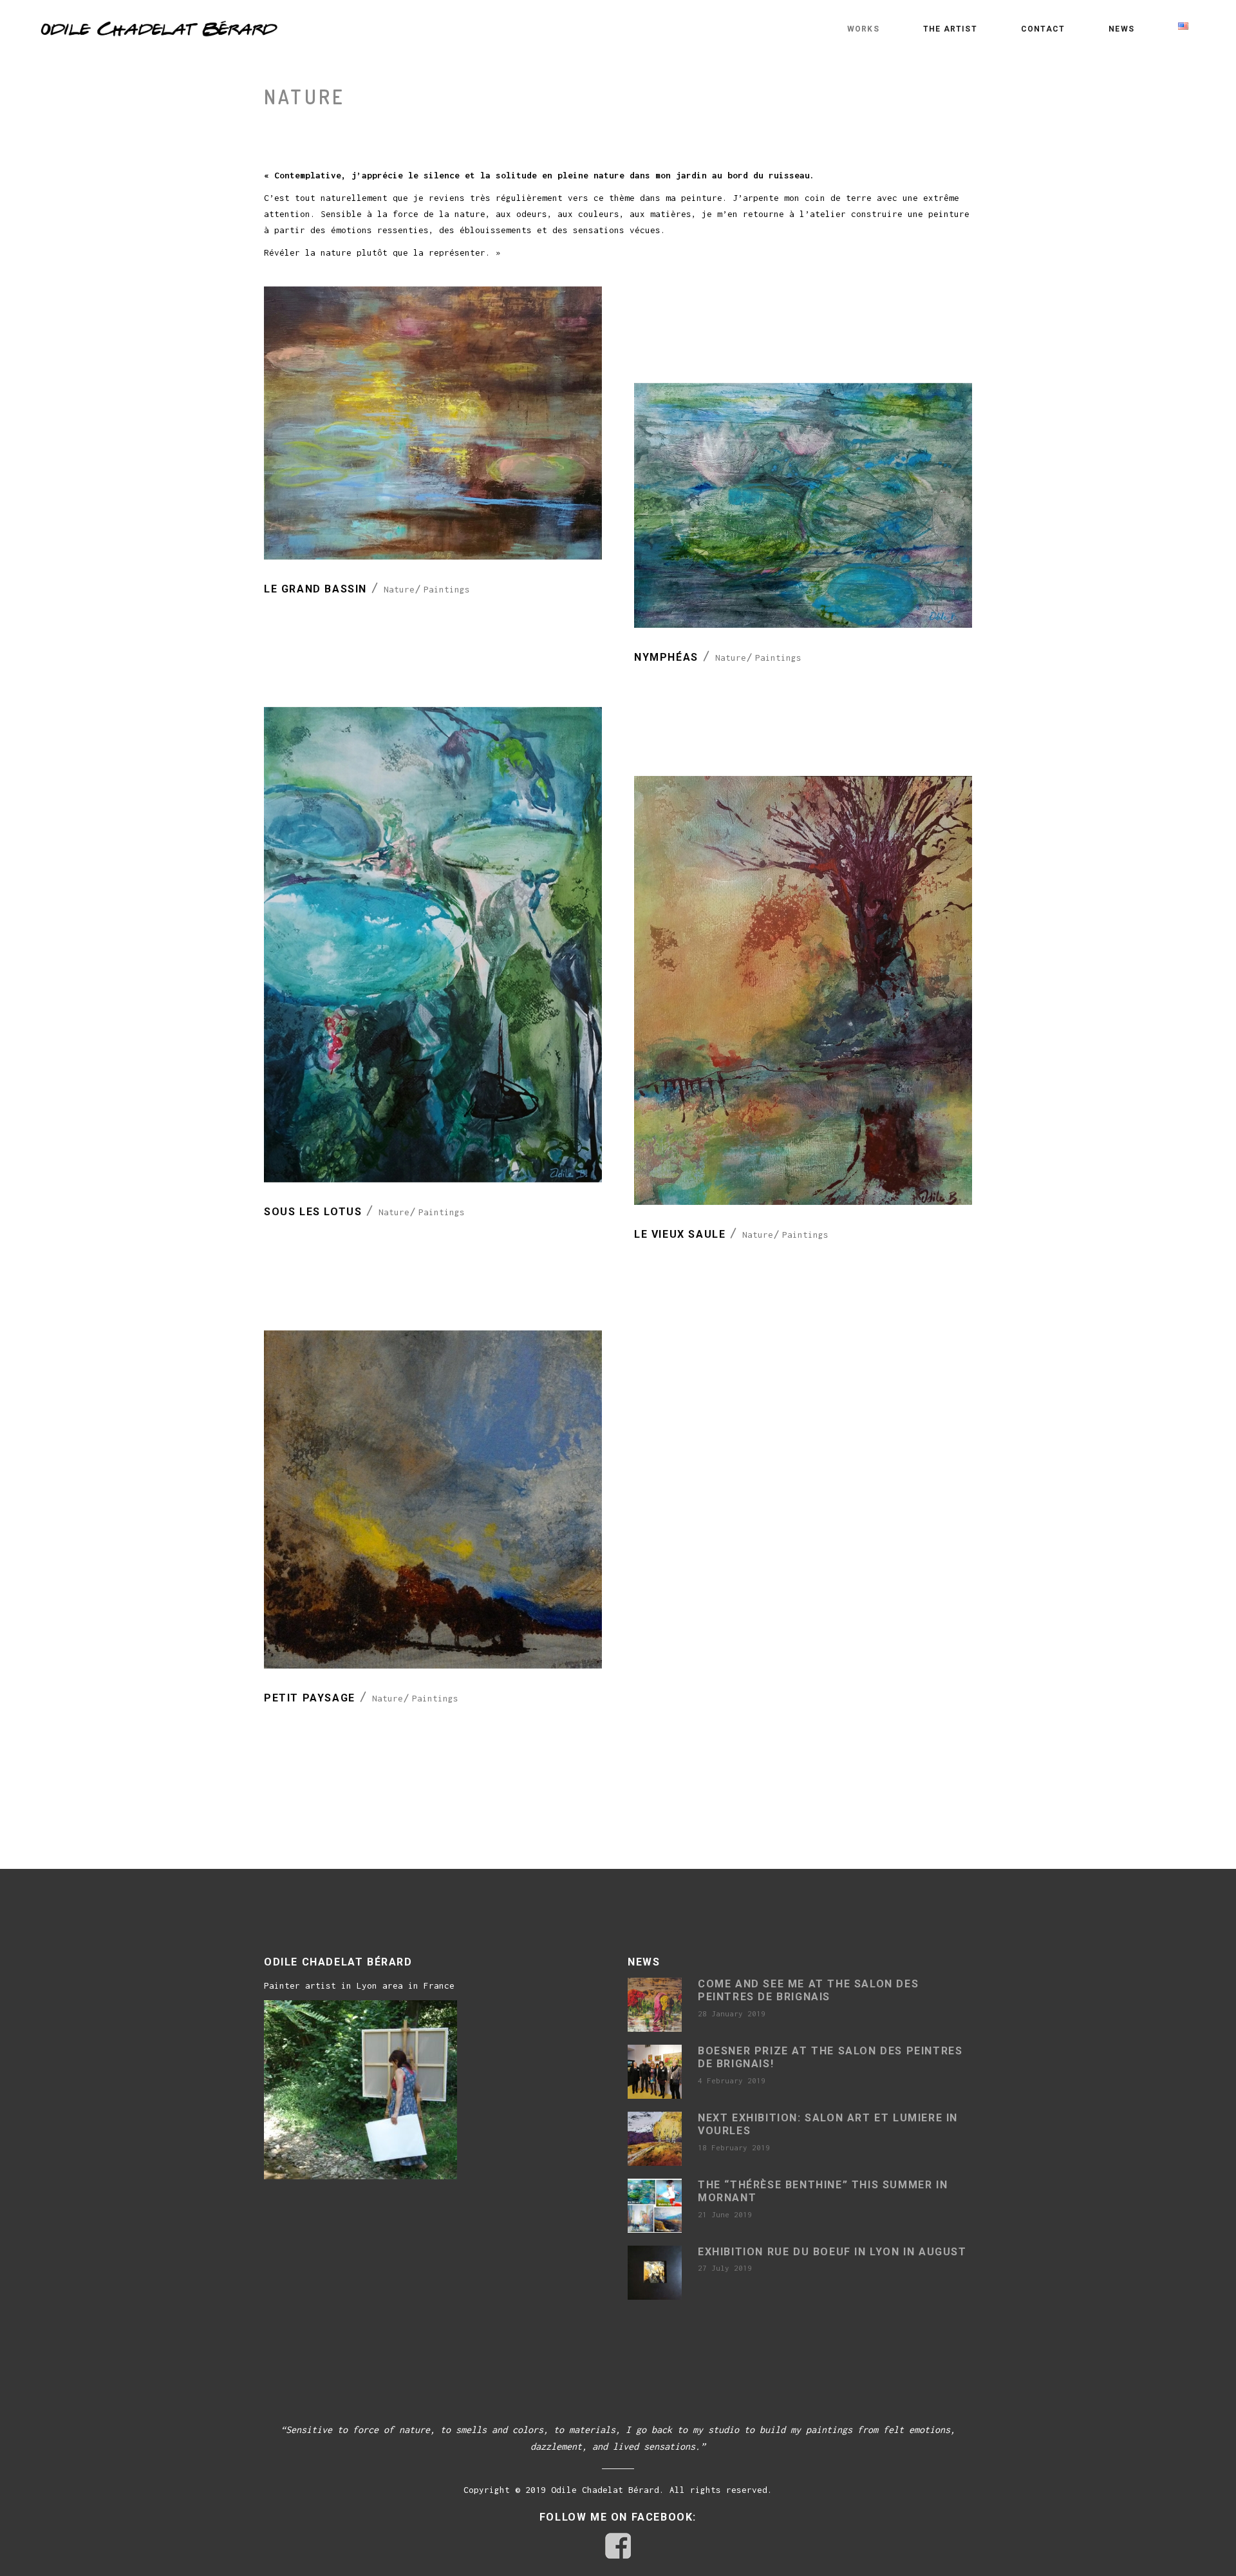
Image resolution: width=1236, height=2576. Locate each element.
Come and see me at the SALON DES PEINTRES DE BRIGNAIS (808, 1991)
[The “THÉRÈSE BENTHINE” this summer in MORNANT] (655, 2206)
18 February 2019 (734, 2147)
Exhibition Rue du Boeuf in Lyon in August (832, 2252)
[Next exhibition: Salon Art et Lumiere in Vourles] (655, 2139)
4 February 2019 (732, 2080)
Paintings (447, 589)
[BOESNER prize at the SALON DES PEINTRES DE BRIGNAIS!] (655, 2072)
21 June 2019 (725, 2214)
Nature (399, 589)
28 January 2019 (732, 2013)
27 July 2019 (725, 2268)
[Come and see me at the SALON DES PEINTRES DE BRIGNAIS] (655, 2005)
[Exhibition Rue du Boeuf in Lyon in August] (655, 2273)
